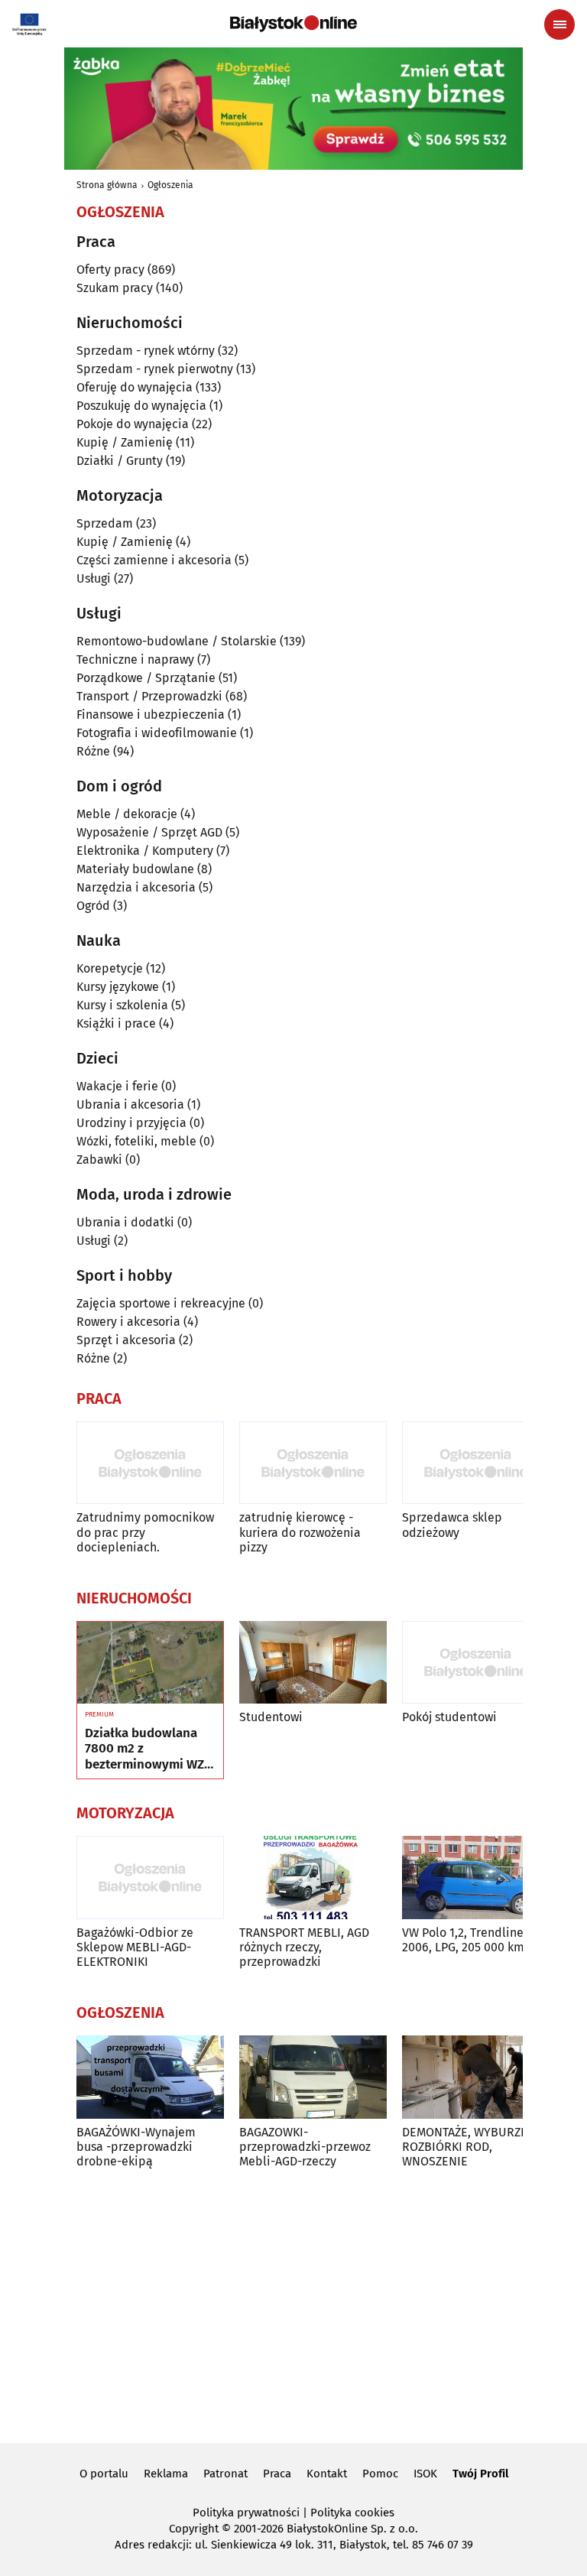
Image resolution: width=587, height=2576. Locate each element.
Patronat (225, 2474)
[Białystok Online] (293, 24)
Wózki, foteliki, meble (136, 1141)
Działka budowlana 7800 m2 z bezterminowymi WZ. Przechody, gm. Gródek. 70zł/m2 (146, 1749)
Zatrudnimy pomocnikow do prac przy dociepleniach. (145, 1532)
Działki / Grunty (120, 461)
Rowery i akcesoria (128, 1322)
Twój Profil (480, 2474)
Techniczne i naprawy (135, 659)
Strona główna (107, 185)
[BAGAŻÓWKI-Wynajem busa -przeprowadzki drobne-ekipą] (150, 2077)
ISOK (425, 2474)
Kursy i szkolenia (122, 1005)
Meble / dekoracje (127, 814)
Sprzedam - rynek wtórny (146, 351)
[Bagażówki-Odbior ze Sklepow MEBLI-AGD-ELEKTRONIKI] (150, 1878)
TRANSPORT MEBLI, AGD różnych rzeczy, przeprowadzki (304, 1947)
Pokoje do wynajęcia (133, 424)
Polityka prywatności (246, 2513)
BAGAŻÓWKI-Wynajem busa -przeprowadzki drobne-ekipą (136, 2147)
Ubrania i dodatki (125, 1222)
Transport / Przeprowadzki (149, 696)
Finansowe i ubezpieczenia (151, 715)
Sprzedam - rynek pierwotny (155, 369)
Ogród (93, 906)
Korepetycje (110, 968)
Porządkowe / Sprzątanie (146, 678)
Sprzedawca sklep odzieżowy (452, 1525)
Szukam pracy (115, 288)
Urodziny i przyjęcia (131, 1123)
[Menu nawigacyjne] (559, 24)
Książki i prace (116, 1023)
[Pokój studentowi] (476, 1663)
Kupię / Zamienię (125, 442)
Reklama (166, 2474)
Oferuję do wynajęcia (135, 387)
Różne (93, 751)
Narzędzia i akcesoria (136, 887)
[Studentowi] (313, 1663)
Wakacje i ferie (117, 1086)
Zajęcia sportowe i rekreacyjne (161, 1303)
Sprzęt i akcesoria (126, 1340)
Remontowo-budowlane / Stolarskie (177, 641)
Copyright (194, 2529)
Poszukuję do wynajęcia (141, 406)
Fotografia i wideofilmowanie (157, 733)
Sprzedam (105, 523)
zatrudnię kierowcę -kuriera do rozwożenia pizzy (300, 1532)
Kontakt (327, 2474)
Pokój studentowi (449, 1717)
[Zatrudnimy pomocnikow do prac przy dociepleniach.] (150, 1463)
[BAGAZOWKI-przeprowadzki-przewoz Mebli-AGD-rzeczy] (313, 2077)
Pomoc (380, 2474)
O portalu (104, 2474)
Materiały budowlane (135, 869)
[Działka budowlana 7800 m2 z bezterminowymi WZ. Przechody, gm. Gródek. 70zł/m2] (150, 1663)
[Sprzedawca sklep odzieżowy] (476, 1463)
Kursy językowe (118, 987)
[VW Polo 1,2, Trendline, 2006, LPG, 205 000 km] (476, 1878)
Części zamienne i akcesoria (154, 560)
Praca (277, 2474)
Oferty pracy (110, 270)
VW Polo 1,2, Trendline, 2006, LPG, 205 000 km (464, 1940)
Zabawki (99, 1160)
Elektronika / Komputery (145, 851)
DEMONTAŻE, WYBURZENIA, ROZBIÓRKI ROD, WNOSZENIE (476, 2147)
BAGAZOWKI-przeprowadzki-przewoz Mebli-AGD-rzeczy (305, 2147)
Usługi (94, 578)
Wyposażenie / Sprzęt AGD (149, 832)
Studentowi (271, 1717)
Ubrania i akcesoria (130, 1104)
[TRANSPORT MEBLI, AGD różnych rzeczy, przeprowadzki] (313, 1878)
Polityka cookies (352, 2513)
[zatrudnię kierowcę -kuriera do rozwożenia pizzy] (313, 1463)
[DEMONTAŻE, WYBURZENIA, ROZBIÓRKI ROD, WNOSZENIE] (476, 2077)
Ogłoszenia (170, 185)
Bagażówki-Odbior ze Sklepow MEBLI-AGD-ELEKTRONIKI (135, 1947)
